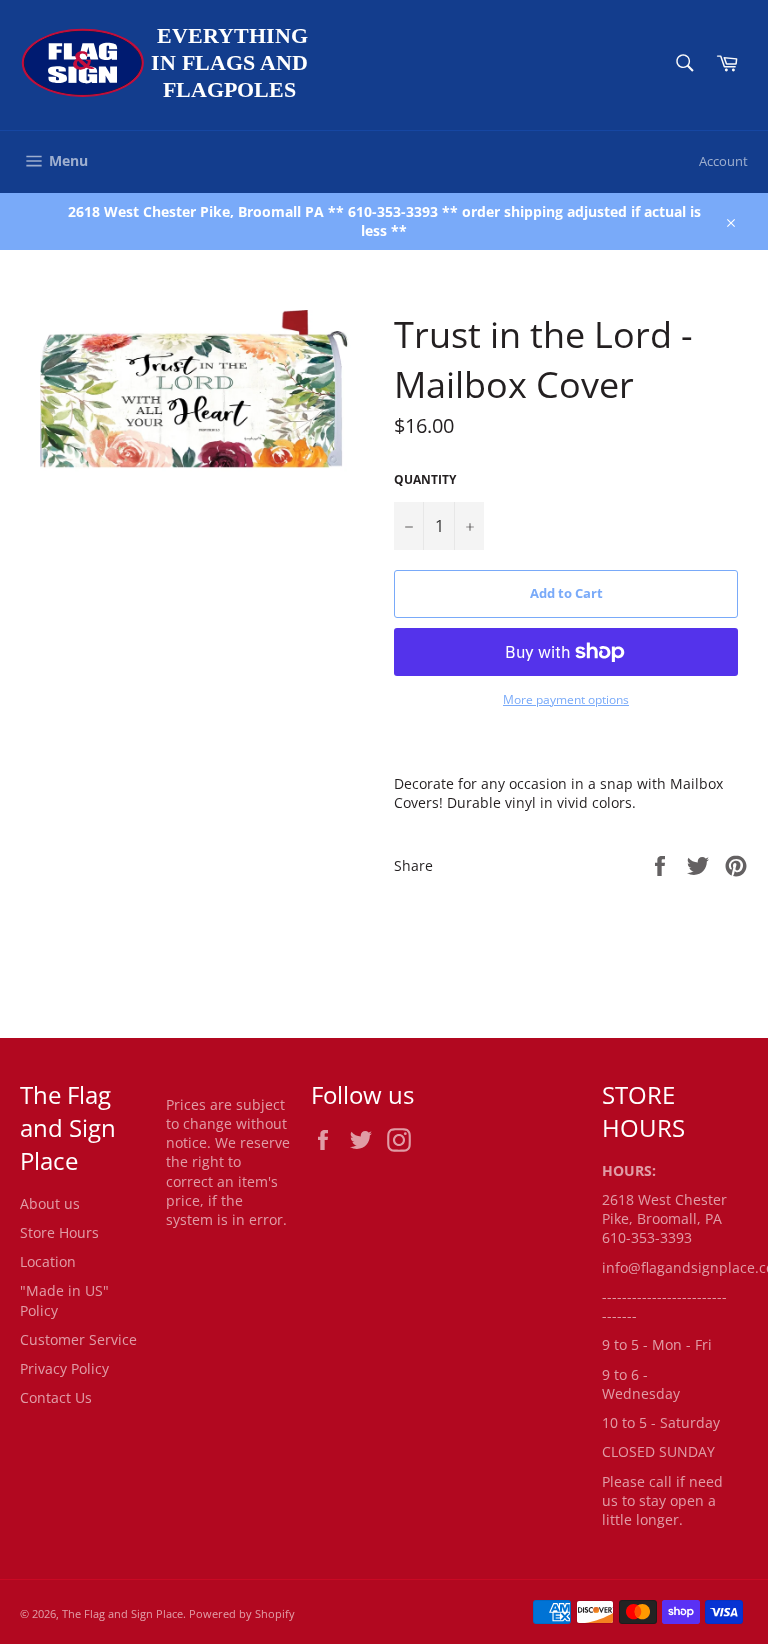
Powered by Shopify (242, 1613)
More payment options (566, 700)
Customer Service (78, 1339)
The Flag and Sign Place (122, 1613)
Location (48, 1261)
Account (723, 161)
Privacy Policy (64, 1368)
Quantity (425, 480)
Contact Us (56, 1397)
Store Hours (59, 1232)
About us (50, 1203)
